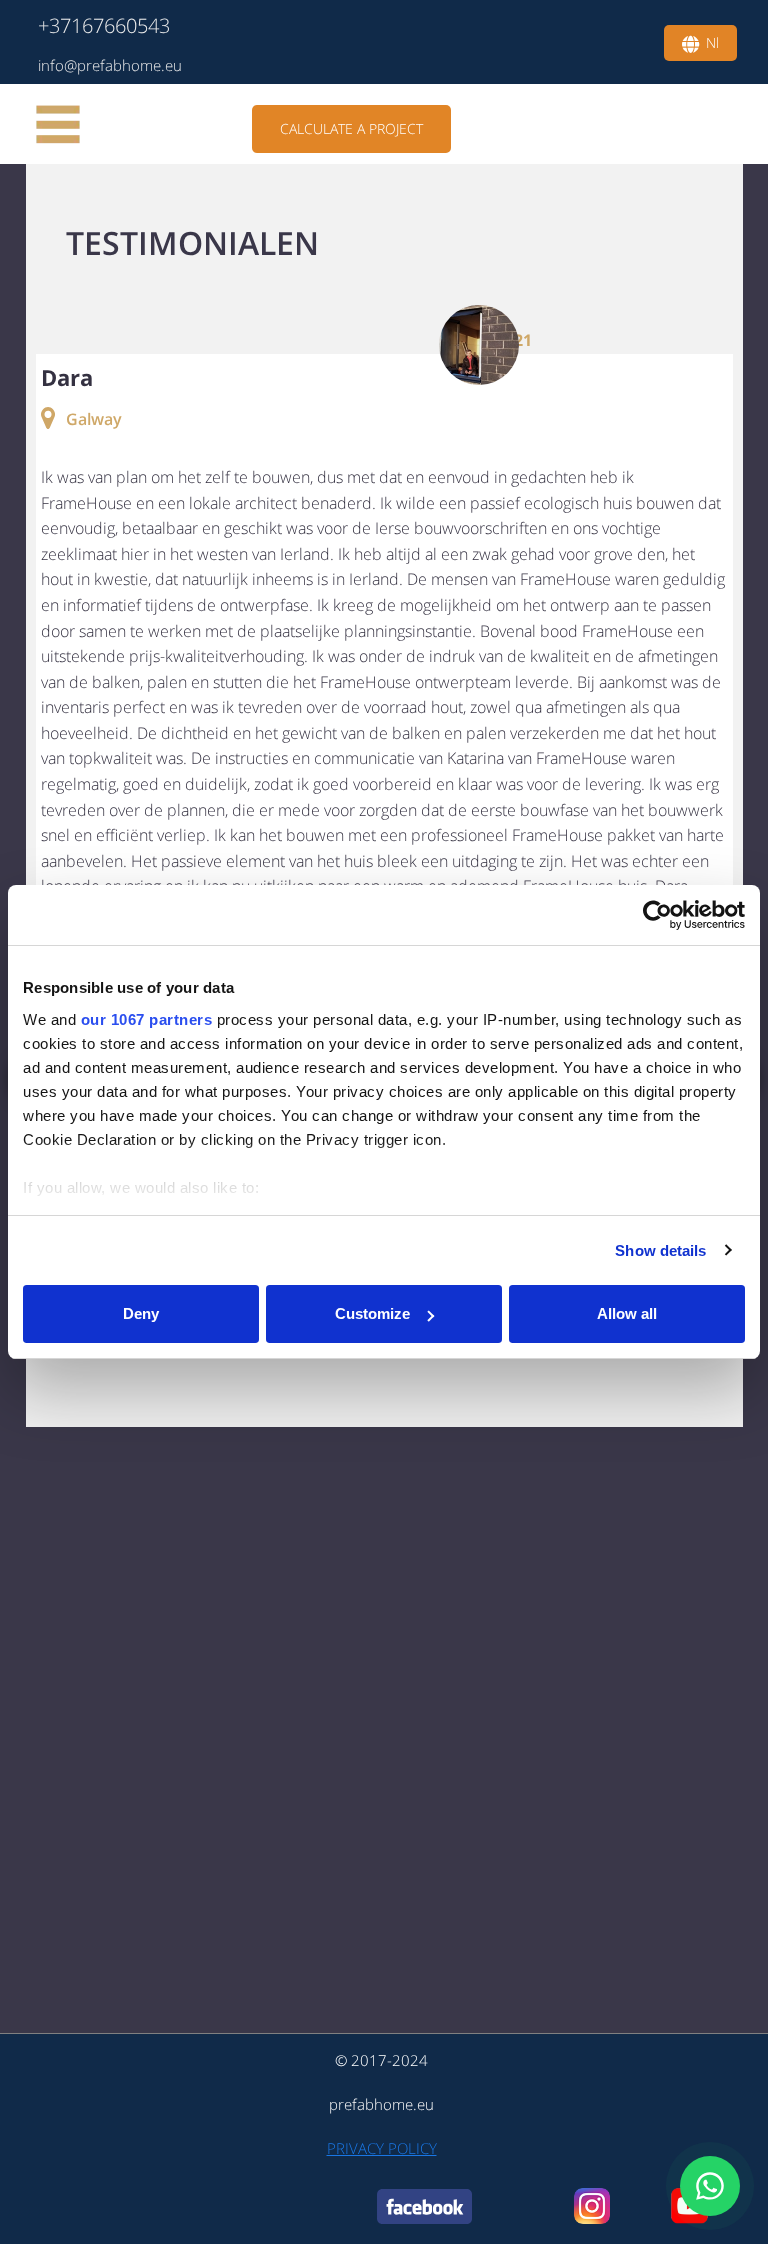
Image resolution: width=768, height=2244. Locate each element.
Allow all (627, 1313)
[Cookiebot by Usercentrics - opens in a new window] (657, 915)
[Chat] (710, 2186)
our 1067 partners (147, 1019)
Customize (372, 1313)
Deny (141, 1313)
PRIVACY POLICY (382, 2148)
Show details (660, 1250)
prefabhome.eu (381, 2104)
